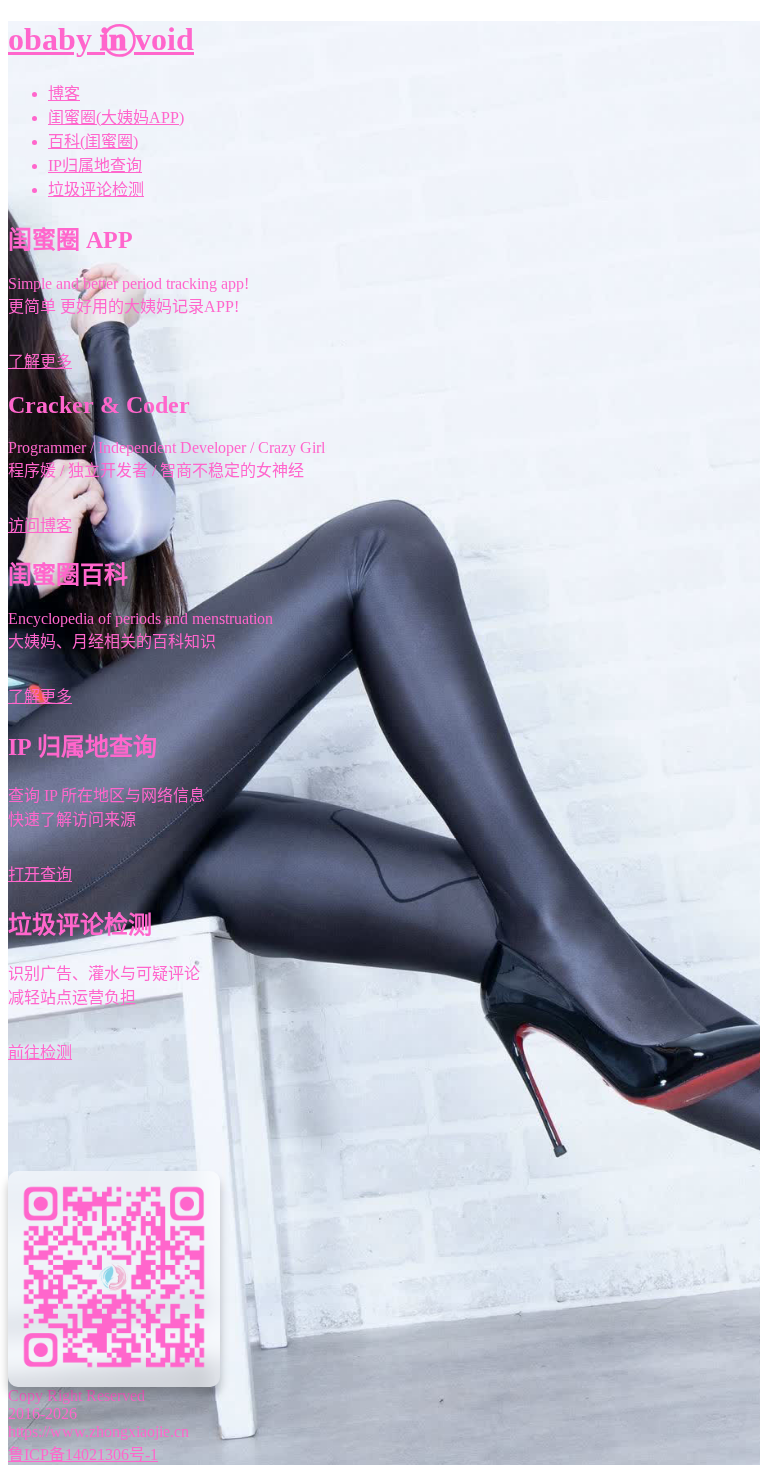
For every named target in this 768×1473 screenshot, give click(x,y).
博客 (64, 93)
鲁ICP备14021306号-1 (83, 1454)
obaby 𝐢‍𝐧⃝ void (101, 39)
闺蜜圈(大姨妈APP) (116, 117)
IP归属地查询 (95, 165)
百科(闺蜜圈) (93, 141)
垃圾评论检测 (96, 189)
